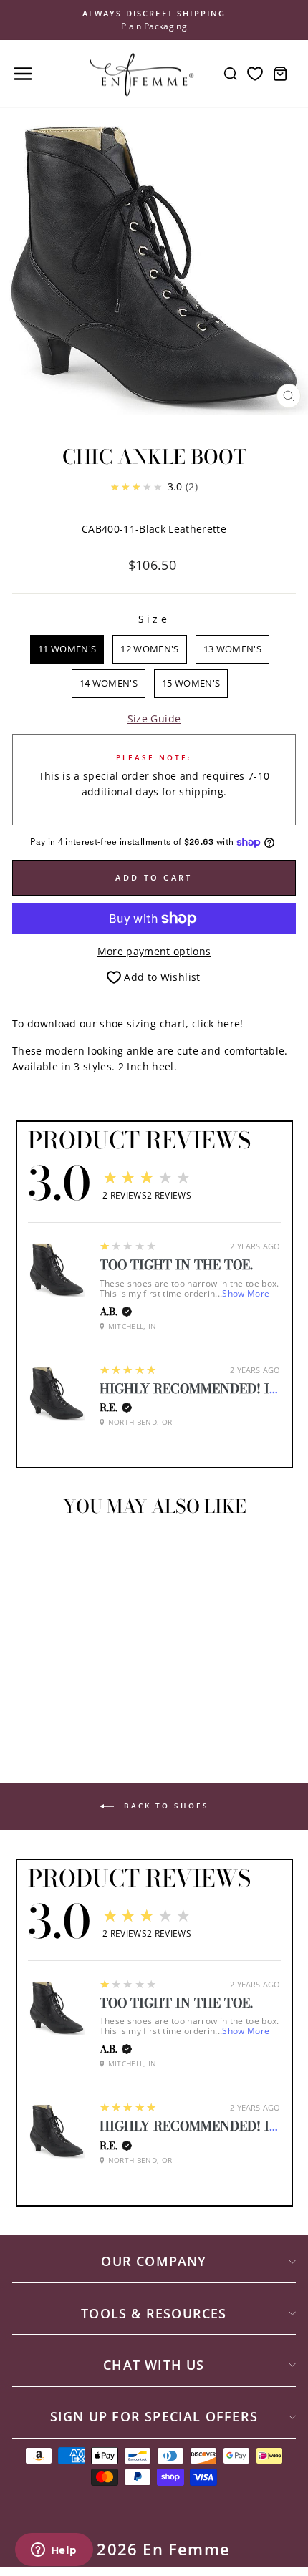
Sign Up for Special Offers (154, 2416)
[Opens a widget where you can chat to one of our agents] (54, 2551)
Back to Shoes (164, 1806)
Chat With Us (154, 2365)
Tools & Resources (154, 2313)
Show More (246, 1293)
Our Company (154, 2261)
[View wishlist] (255, 74)
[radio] (67, 649)
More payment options (154, 951)
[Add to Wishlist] (29, 1554)
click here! (218, 1023)
